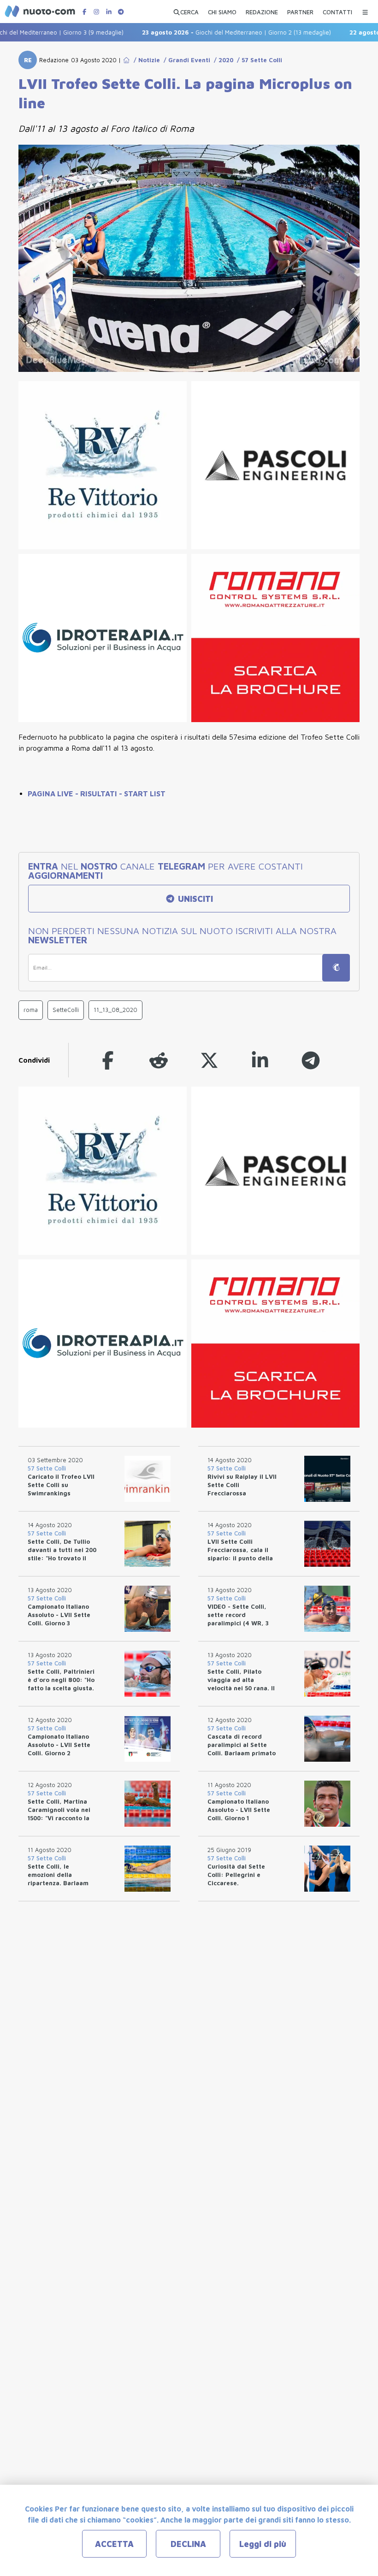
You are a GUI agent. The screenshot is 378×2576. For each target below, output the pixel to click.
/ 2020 (222, 60)
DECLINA (188, 2544)
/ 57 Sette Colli (258, 60)
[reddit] (159, 1060)
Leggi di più (263, 2544)
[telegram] (311, 1060)
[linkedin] (260, 1060)
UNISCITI (194, 899)
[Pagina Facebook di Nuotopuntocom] (84, 12)
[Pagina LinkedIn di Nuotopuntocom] (109, 12)
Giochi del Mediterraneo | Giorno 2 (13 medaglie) (207, 32)
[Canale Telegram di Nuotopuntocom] (121, 12)
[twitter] (209, 1060)
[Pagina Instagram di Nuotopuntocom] (96, 12)
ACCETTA (114, 2544)
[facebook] (108, 1060)
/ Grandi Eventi (185, 60)
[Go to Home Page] (126, 60)
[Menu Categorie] (365, 10)
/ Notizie (145, 60)
